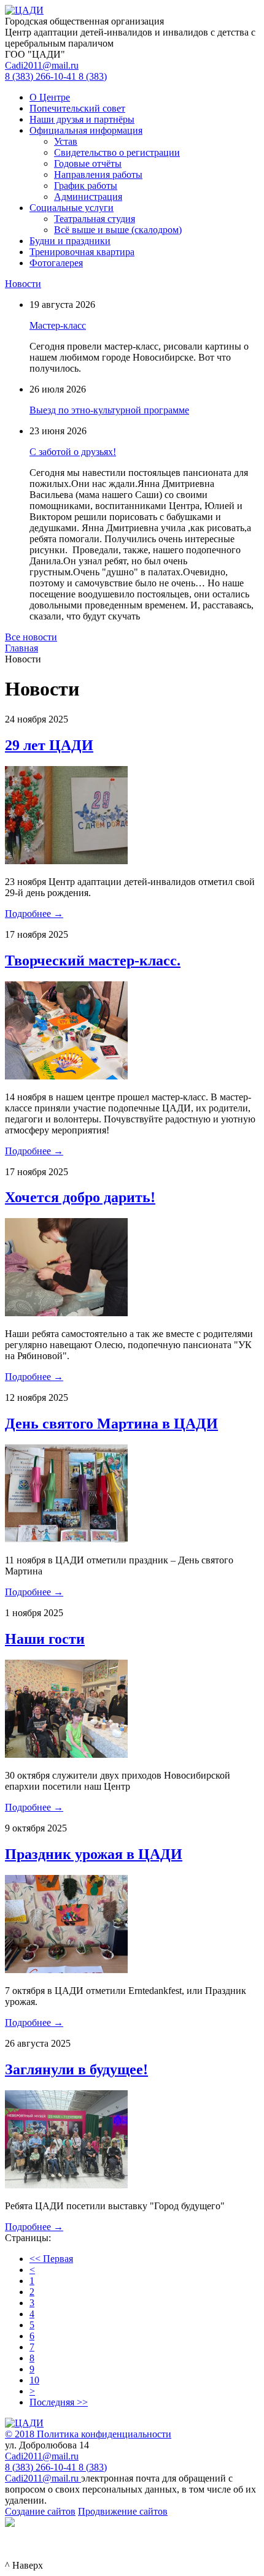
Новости (23, 284)
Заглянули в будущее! (76, 2069)
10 (34, 2380)
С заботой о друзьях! (73, 452)
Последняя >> (59, 2402)
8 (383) (93, 2467)
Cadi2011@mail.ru (42, 65)
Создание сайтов (40, 2511)
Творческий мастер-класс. (93, 960)
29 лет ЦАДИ (49, 745)
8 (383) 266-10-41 (42, 2467)
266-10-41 (42, 76)
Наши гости (45, 1639)
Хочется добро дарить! (80, 1197)
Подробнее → (34, 914)
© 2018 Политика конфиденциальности (88, 2434)
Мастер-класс (58, 325)
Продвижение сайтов (123, 2511)
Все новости (31, 637)
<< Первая (51, 2259)
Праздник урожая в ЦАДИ (94, 1854)
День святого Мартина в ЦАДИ (111, 1424)
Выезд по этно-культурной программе (109, 410)
